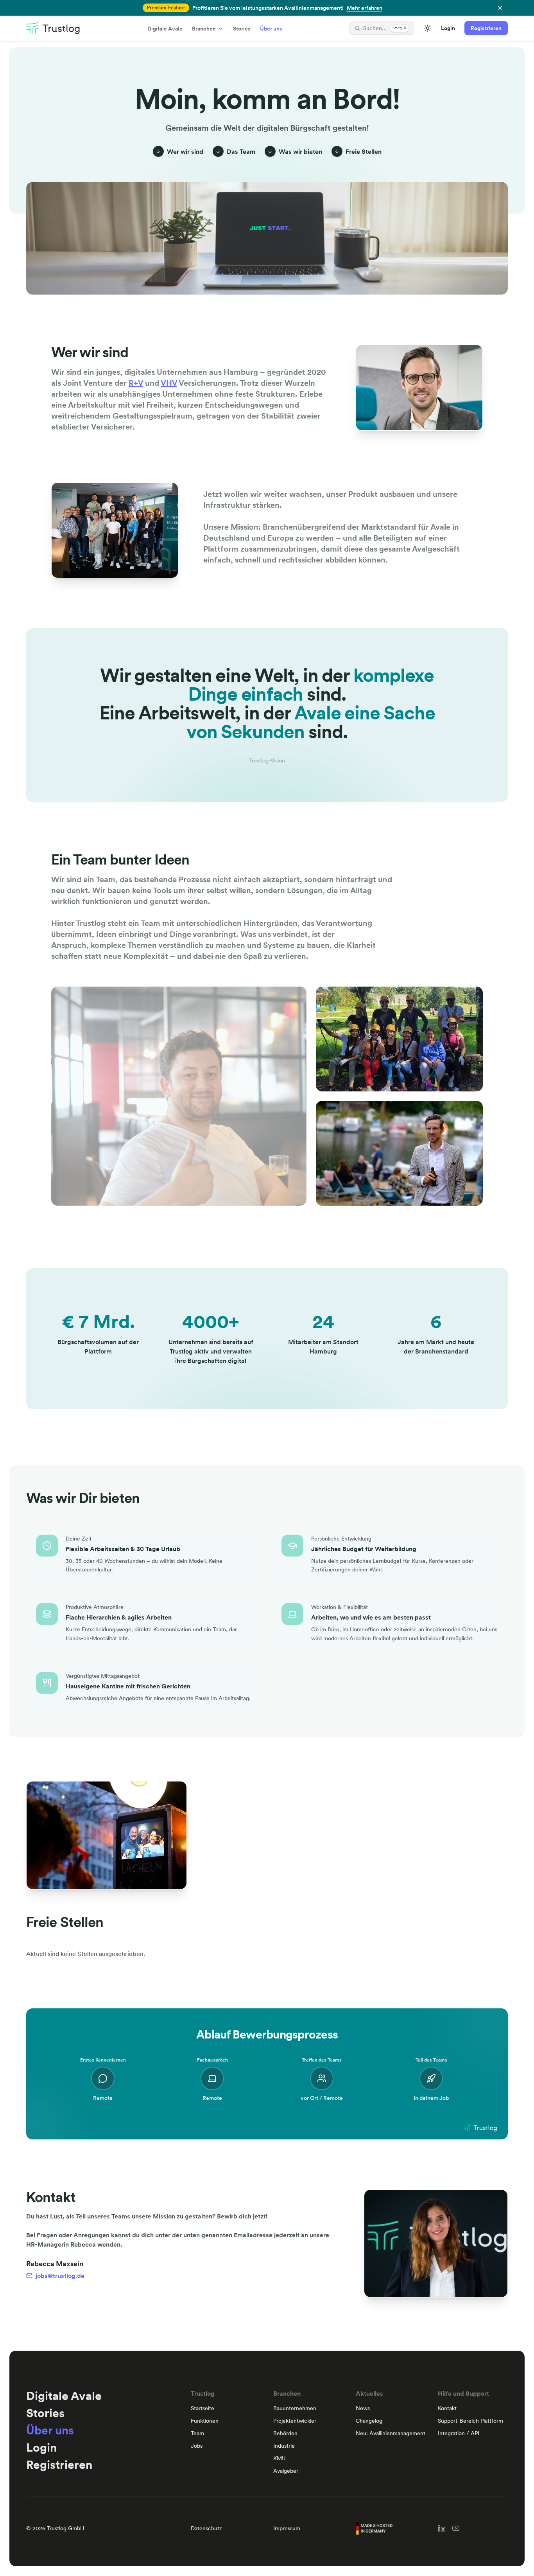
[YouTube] (456, 2528)
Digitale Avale (165, 29)
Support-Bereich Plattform (470, 2421)
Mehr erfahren (365, 8)
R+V (136, 383)
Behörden (285, 2433)
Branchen (204, 29)
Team (197, 2433)
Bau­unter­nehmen (295, 2408)
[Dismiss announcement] (500, 8)
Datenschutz (206, 2528)
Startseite (202, 2408)
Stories (242, 29)
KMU (280, 2458)
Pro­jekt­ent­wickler (295, 2421)
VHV (169, 383)
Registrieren (486, 28)
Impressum (287, 2528)
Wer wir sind (185, 151)
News (363, 2408)
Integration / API (459, 2433)
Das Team (241, 151)
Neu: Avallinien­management (391, 2433)
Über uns (271, 29)
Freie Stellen (364, 151)
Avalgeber (286, 2471)
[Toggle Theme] (428, 28)
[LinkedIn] (442, 2528)
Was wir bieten (300, 151)
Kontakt (447, 2408)
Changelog (369, 2421)
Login (448, 28)
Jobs (197, 2446)
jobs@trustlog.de (60, 2276)
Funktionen (205, 2421)
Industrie (284, 2446)
